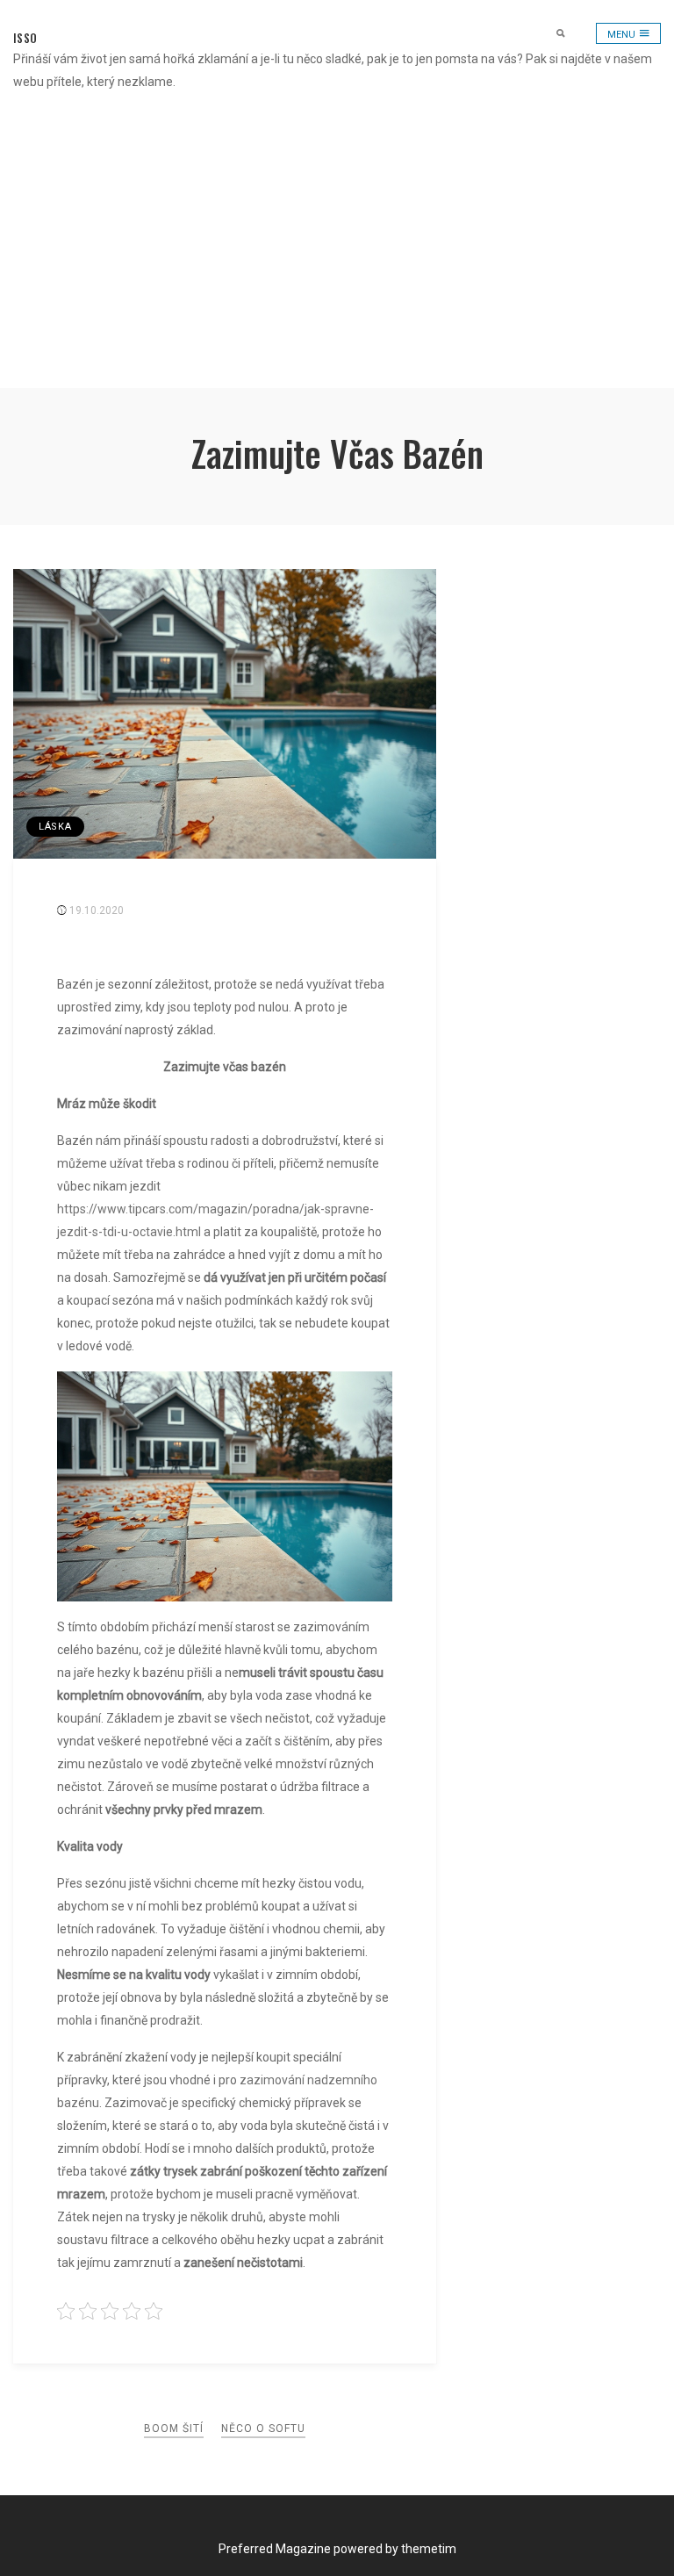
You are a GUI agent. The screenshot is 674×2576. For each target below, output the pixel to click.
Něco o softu (263, 2428)
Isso (25, 38)
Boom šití (174, 2428)
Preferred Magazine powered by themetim (337, 2549)
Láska (55, 827)
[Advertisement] (337, 256)
